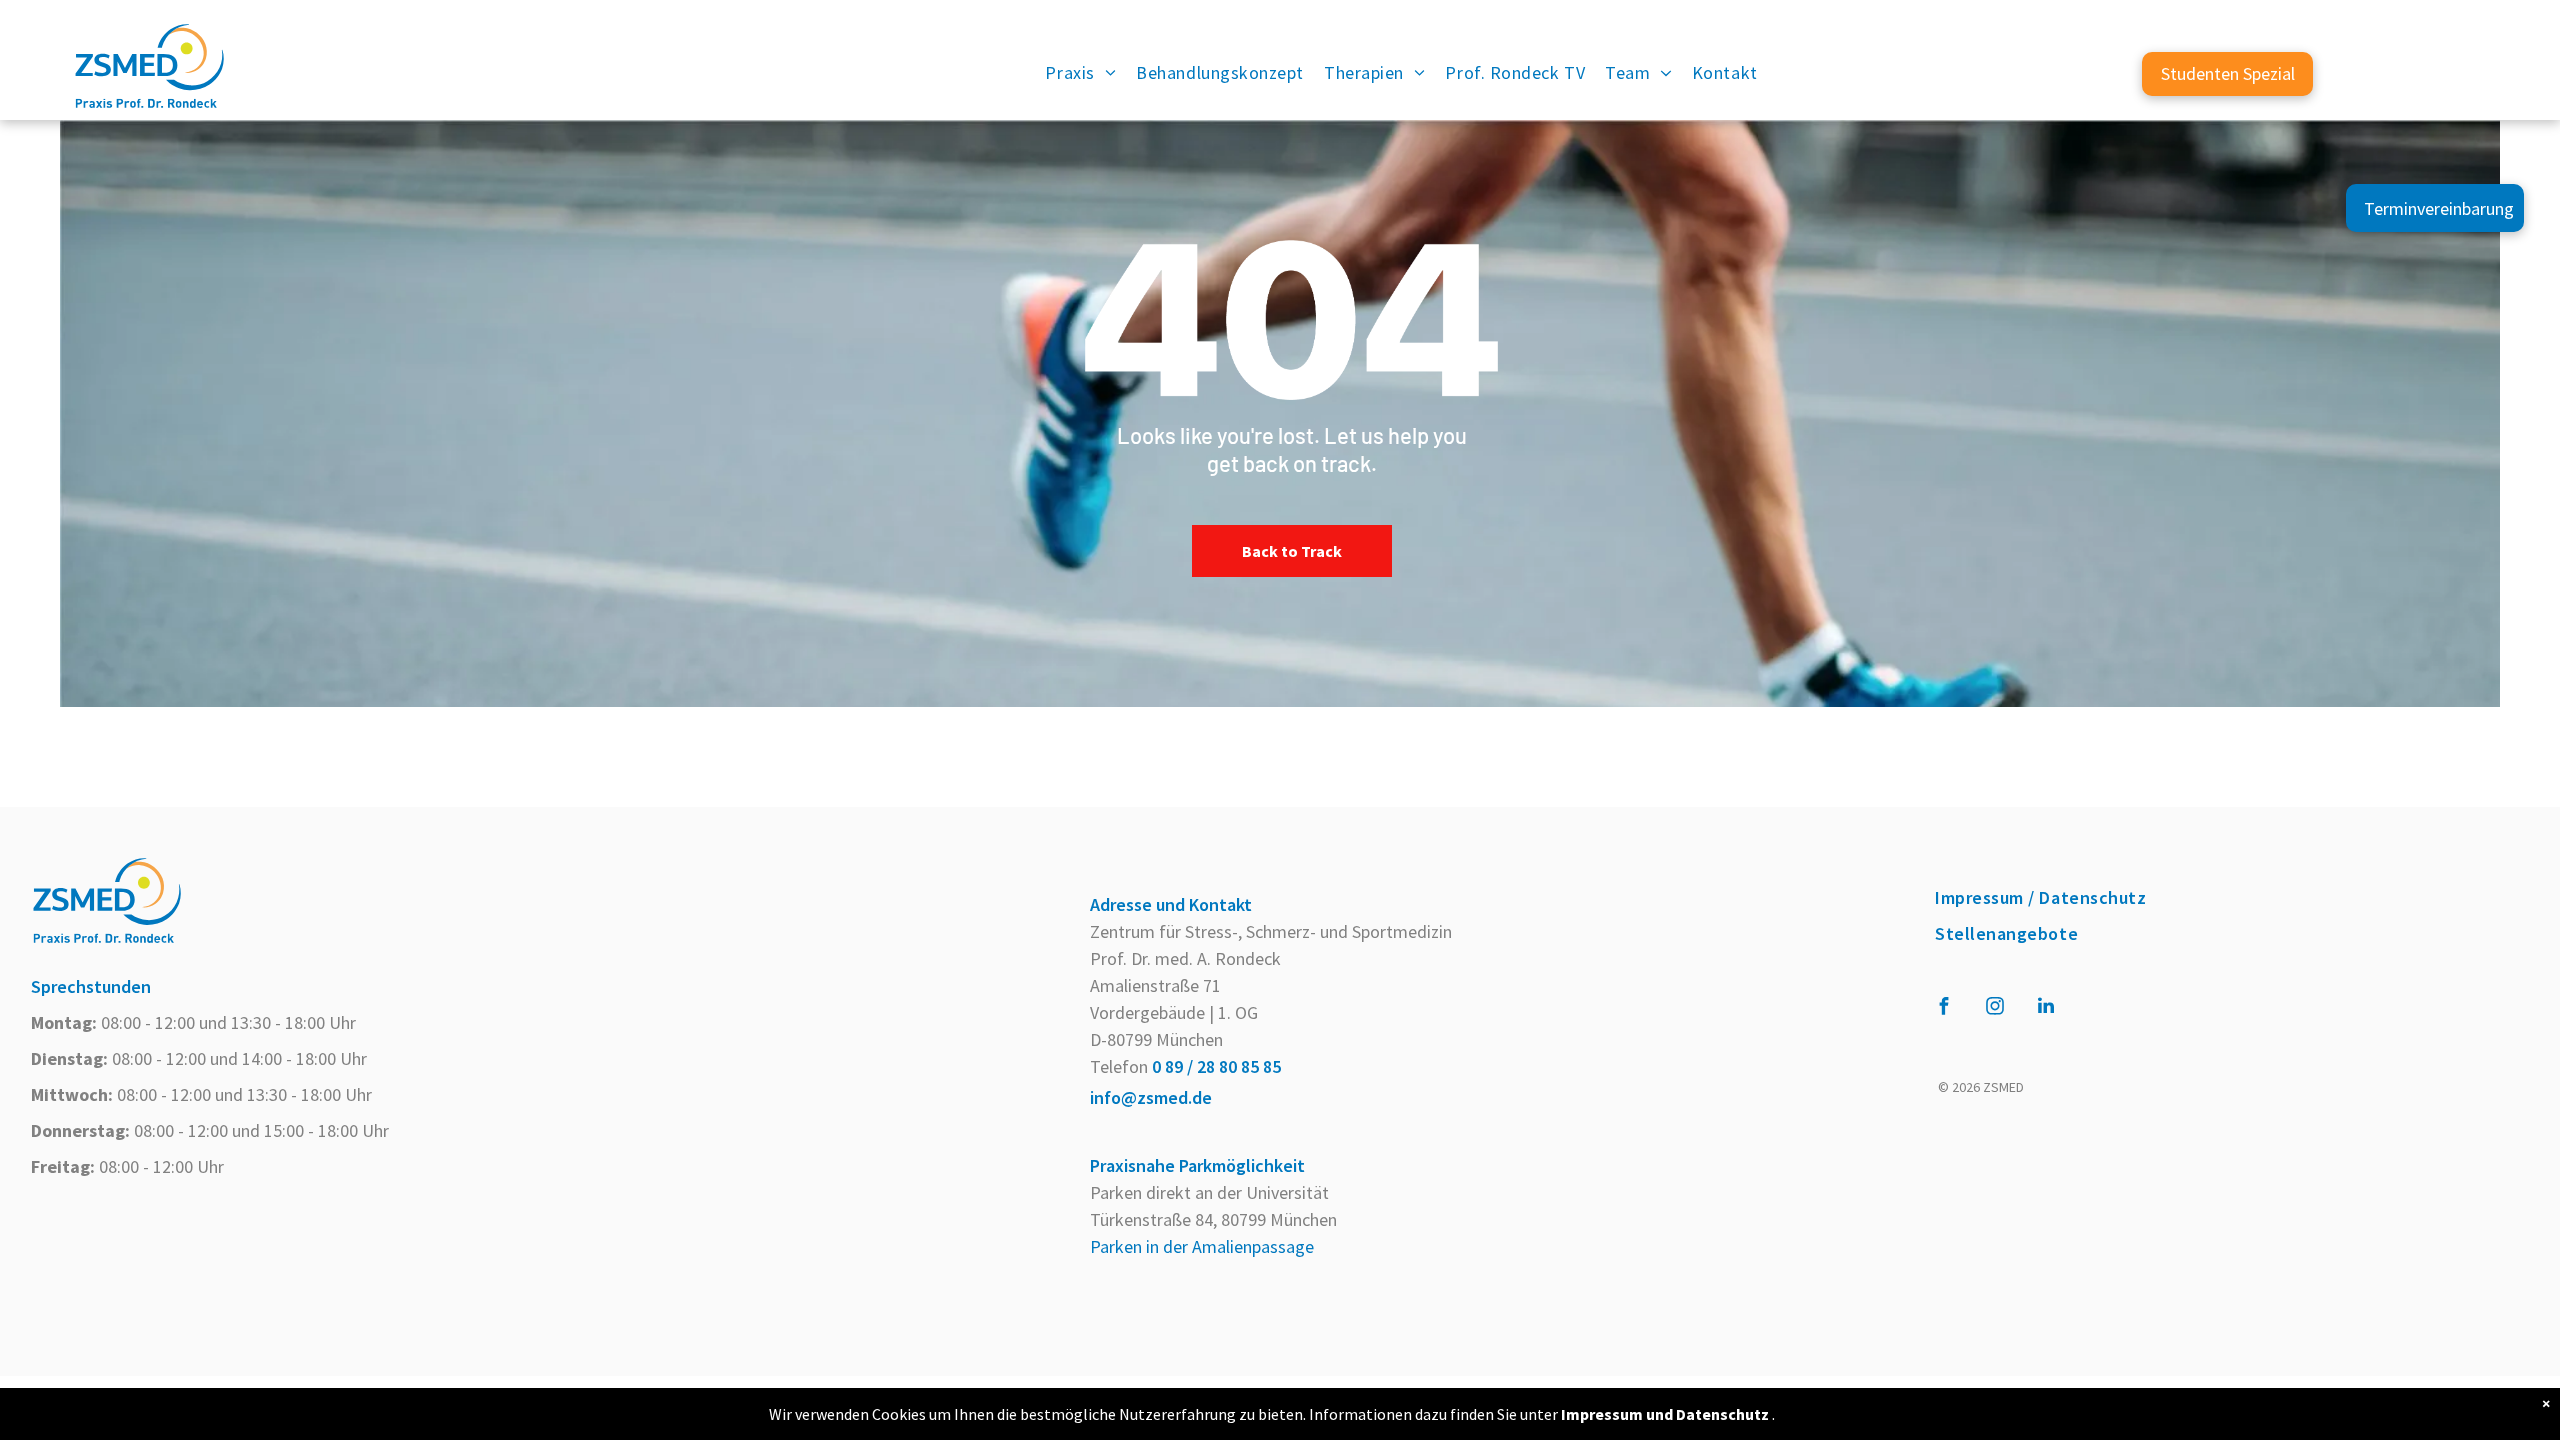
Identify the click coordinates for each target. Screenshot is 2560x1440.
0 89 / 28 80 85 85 (1216, 1066)
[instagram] (1995, 1008)
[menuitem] (1080, 73)
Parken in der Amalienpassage (1202, 1246)
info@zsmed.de (1151, 1097)
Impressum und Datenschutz (1665, 1414)
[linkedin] (2046, 1008)
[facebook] (1944, 1008)
